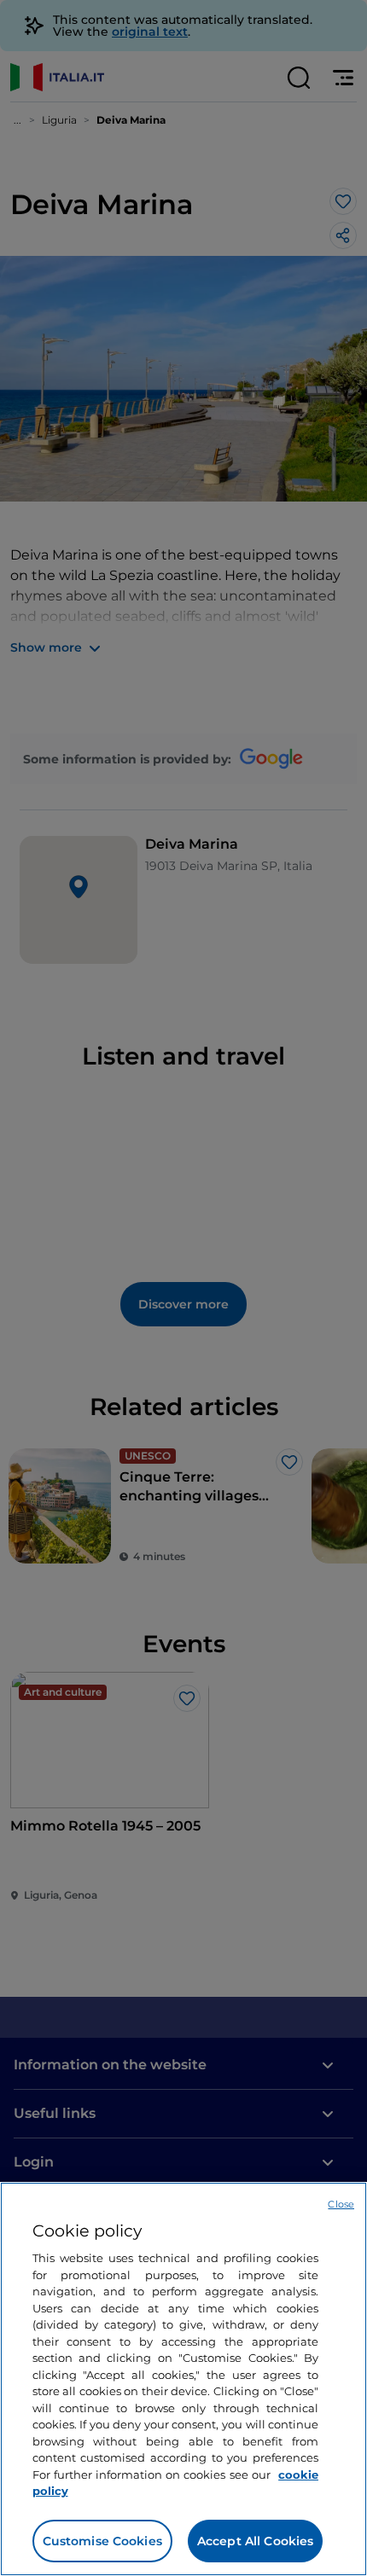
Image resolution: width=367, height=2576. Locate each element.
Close (341, 2204)
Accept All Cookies (256, 2541)
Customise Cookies (102, 2541)
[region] (183, 2379)
